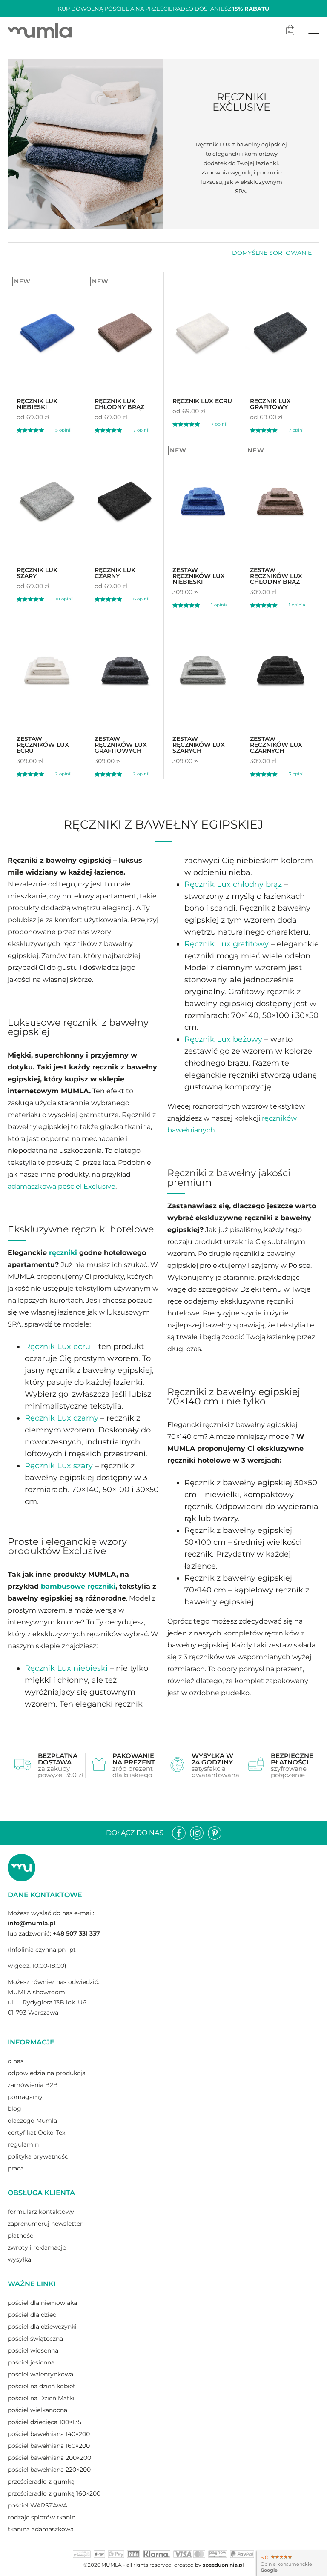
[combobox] (272, 253)
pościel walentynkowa (40, 2374)
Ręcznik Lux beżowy (223, 1039)
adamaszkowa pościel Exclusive (62, 1186)
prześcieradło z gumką (41, 2482)
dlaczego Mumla (32, 2121)
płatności (21, 2236)
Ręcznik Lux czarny (62, 1418)
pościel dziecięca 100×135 (44, 2422)
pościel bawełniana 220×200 (49, 2470)
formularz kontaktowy (41, 2212)
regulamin (23, 2144)
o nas (16, 2061)
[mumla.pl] (40, 30)
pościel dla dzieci (33, 2315)
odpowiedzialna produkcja (47, 2073)
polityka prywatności (39, 2156)
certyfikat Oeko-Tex (36, 2133)
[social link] (179, 1833)
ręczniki (63, 1253)
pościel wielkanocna (37, 2410)
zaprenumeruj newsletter (45, 2224)
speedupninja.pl (223, 2565)
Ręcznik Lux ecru (57, 1347)
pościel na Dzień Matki (41, 2398)
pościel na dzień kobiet (42, 2386)
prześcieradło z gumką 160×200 (54, 2493)
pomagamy (25, 2097)
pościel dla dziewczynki (42, 2327)
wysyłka (19, 2259)
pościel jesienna (31, 2362)
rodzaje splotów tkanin (42, 2517)
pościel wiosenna (33, 2350)
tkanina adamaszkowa (41, 2529)
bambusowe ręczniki (78, 1586)
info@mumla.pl (32, 1923)
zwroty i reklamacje (37, 2247)
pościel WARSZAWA (37, 2505)
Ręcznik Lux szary (59, 1466)
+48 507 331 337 (76, 1933)
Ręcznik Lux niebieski (66, 1668)
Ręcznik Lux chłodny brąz (233, 884)
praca (16, 2168)
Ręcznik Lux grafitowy (227, 944)
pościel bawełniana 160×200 (49, 2446)
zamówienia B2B (33, 2085)
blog (14, 2109)
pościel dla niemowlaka (42, 2303)
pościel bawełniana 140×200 (49, 2434)
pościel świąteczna (35, 2339)
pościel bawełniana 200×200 (49, 2458)
